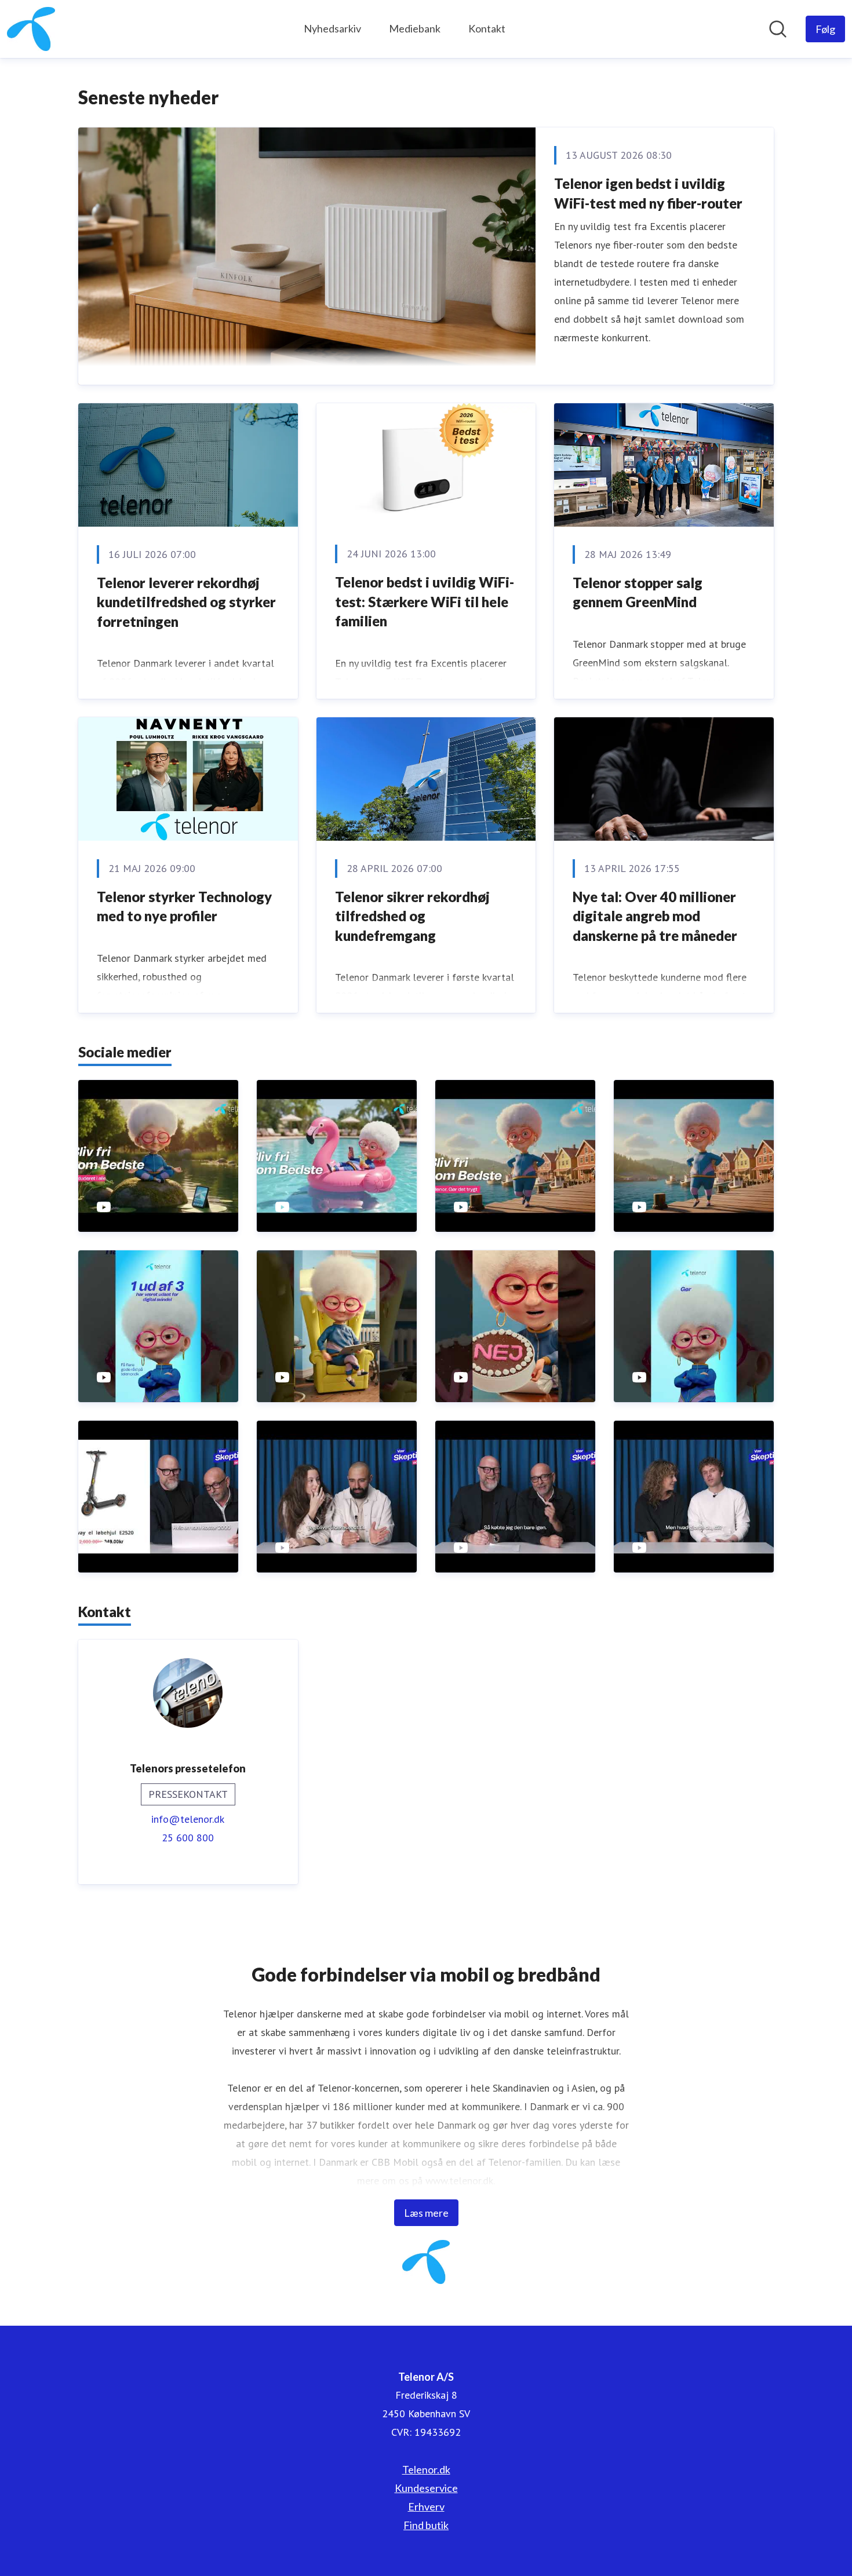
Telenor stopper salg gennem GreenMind (638, 592)
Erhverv (426, 2506)
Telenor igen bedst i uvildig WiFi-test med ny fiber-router (648, 193)
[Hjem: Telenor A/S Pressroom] (31, 29)
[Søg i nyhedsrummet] (778, 29)
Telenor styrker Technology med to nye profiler (184, 906)
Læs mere (426, 2213)
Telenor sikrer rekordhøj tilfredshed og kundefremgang (412, 916)
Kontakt (487, 28)
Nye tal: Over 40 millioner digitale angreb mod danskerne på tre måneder (655, 916)
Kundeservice (426, 2488)
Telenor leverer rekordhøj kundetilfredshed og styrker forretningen (186, 602)
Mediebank (415, 28)
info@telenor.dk (188, 1819)
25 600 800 (188, 1838)
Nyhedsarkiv (332, 28)
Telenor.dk (426, 2469)
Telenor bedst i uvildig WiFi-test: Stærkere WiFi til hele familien (425, 601)
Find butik (426, 2525)
